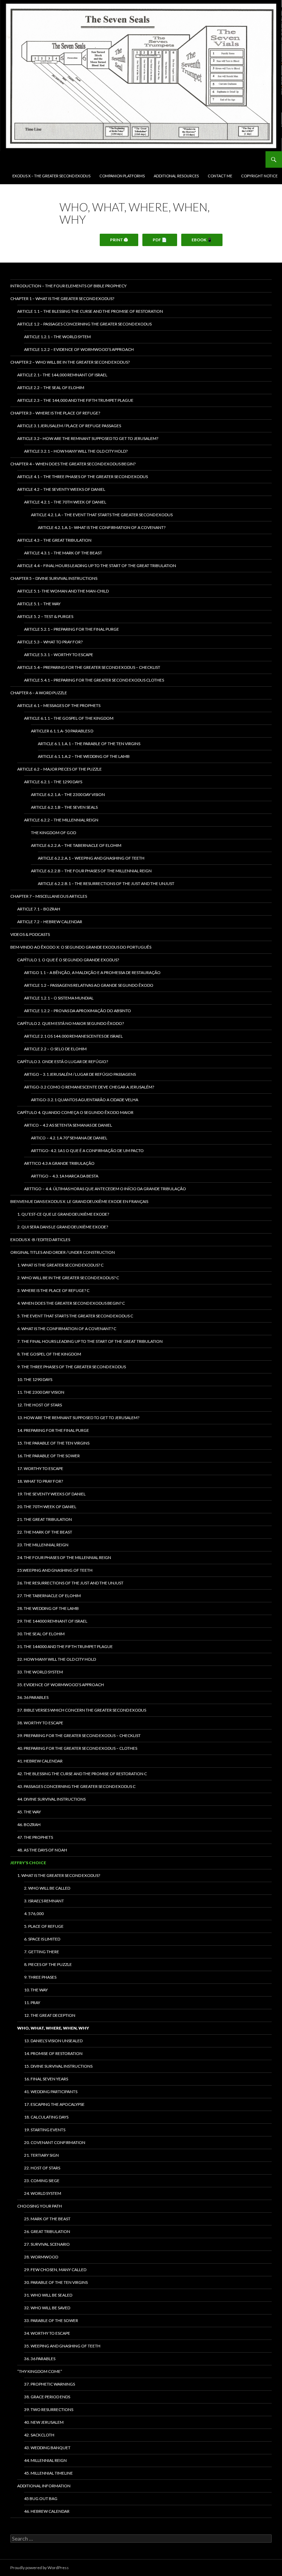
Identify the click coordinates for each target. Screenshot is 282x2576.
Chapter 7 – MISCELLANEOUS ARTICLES (49, 896)
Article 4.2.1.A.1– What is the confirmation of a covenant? (102, 527)
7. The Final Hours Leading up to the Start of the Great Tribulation (90, 1341)
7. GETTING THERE (42, 1952)
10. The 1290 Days (35, 1379)
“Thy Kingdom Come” (40, 2371)
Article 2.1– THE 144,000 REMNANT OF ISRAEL (62, 375)
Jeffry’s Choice (28, 1863)
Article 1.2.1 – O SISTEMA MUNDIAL (59, 998)
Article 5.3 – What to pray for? (50, 642)
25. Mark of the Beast (47, 2219)
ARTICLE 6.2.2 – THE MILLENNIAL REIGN (61, 820)
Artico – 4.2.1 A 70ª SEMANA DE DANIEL (69, 1138)
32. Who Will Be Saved (47, 2308)
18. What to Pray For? (40, 1481)
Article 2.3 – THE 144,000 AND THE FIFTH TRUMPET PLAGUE (75, 400)
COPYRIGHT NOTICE (259, 176)
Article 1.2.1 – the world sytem (57, 337)
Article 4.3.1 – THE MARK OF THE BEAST (63, 553)
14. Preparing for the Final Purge (53, 1430)
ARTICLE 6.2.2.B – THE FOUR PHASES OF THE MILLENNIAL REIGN (91, 871)
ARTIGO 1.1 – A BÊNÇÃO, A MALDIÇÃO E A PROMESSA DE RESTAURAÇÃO (92, 972)
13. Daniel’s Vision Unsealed (53, 2041)
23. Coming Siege (42, 2181)
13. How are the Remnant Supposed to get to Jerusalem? (78, 1418)
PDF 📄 (160, 240)
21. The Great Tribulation (45, 1519)
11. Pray (32, 2003)
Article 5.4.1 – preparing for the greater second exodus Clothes (94, 680)
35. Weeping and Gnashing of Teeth (62, 2346)
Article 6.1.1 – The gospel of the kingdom (69, 718)
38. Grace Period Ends (47, 2397)
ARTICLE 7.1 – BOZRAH (39, 909)
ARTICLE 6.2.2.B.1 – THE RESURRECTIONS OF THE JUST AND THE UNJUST (106, 883)
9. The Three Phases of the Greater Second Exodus (72, 1367)
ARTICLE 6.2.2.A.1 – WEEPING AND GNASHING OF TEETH (91, 858)
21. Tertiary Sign (41, 2155)
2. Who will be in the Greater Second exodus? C (68, 1278)
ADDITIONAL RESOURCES (176, 176)
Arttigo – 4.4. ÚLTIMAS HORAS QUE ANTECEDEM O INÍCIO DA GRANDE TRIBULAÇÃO (105, 1189)
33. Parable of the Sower (51, 2320)
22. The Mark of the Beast (45, 1532)
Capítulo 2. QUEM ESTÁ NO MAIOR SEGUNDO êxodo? (70, 1023)
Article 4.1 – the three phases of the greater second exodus (83, 477)
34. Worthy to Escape (47, 2333)
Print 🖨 (119, 240)
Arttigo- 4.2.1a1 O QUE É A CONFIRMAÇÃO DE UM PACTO (87, 1151)
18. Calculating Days (46, 2117)
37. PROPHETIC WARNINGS (50, 2384)
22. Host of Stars (42, 2168)
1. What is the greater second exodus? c (60, 1265)
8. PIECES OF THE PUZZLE (48, 1964)
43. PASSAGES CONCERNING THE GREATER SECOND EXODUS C (76, 1786)
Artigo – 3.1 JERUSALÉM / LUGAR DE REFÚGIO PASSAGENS (80, 1074)
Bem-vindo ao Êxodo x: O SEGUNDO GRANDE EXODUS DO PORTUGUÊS (81, 947)
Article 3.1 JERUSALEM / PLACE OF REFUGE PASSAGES (69, 426)
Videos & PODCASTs (30, 934)
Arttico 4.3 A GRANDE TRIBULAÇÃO (59, 1163)
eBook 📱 (202, 240)
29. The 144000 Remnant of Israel (52, 1621)
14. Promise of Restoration (53, 2053)
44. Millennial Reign (45, 2460)
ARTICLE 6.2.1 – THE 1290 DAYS (53, 782)
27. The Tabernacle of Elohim (49, 1596)
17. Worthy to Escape (40, 1468)
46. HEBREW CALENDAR (47, 2511)
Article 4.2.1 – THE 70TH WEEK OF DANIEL (65, 502)
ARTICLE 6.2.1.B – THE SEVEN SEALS (64, 807)
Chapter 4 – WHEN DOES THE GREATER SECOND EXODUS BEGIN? (73, 464)
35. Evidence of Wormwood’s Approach (61, 1685)
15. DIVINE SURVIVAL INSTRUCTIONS (58, 2066)
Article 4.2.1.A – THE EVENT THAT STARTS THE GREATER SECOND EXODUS (102, 515)
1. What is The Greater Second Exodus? (59, 1875)
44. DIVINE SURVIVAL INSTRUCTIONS (51, 1799)
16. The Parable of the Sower (48, 1456)
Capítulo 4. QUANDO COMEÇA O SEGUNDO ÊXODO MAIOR (75, 1112)
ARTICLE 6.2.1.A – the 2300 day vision (68, 794)
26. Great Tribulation (47, 2231)
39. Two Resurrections (49, 2409)
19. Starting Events (45, 2130)
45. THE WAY (29, 1812)
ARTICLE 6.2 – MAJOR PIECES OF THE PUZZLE (59, 769)
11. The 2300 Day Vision (41, 1392)
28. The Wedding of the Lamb (48, 1608)
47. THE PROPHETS (35, 1837)
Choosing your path (40, 2206)
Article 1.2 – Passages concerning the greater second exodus (84, 324)
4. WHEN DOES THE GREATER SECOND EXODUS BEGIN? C (71, 1303)
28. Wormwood (41, 2257)
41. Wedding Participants (51, 2092)
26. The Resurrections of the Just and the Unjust (70, 1583)
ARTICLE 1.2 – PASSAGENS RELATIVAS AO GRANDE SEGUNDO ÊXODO (89, 985)
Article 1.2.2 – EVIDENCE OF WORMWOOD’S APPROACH (79, 349)
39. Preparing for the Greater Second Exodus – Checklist (79, 1735)
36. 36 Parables (33, 1697)
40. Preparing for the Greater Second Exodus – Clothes (77, 1748)
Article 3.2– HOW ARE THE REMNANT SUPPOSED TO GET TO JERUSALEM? (88, 438)
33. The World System (40, 1672)
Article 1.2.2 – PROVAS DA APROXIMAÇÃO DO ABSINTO (78, 1011)
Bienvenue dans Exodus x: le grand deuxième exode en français (79, 1201)
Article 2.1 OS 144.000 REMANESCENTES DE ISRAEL (73, 1036)
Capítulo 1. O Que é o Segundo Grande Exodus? (68, 960)
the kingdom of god (53, 833)
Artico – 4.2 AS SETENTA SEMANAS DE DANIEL (68, 1125)
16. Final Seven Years (46, 2079)
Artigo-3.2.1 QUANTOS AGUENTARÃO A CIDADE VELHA (85, 1100)
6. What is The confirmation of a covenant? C (67, 1329)
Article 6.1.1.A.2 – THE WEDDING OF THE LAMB (84, 756)
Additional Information (44, 2486)
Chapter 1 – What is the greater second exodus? (62, 298)
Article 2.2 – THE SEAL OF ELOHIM (51, 388)
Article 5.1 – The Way (39, 604)
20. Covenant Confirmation (55, 2142)
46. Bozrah (29, 1825)
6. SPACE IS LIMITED (42, 1939)
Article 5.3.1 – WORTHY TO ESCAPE (59, 655)
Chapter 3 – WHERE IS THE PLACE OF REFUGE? (55, 413)
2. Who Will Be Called (47, 1888)
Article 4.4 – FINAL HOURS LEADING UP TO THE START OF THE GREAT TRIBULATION (97, 566)
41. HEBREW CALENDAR (40, 1761)
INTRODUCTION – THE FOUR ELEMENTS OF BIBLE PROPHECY (68, 286)
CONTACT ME (220, 176)
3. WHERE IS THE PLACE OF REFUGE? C (53, 1290)
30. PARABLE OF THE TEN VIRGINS (56, 2282)
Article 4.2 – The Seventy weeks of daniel (61, 489)
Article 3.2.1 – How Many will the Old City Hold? (76, 451)
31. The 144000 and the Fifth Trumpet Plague (65, 1646)
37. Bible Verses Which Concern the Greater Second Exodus (82, 1710)
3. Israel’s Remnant (44, 1901)
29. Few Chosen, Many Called (55, 2270)
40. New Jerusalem (44, 2422)
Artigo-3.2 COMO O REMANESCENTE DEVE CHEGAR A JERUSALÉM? (89, 1087)
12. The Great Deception (50, 2015)
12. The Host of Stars (40, 1405)
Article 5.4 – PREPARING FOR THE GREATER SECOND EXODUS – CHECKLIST (89, 667)
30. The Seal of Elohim (41, 1634)
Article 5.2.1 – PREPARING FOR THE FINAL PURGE (72, 629)
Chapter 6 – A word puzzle (39, 693)
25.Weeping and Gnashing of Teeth (55, 1570)
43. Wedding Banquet (47, 2448)
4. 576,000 (34, 1914)
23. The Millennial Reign (43, 1545)
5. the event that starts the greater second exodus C (75, 1316)
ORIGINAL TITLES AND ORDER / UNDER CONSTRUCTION (63, 1252)
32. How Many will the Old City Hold (57, 1659)
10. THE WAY (36, 1990)
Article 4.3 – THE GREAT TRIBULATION (54, 540)
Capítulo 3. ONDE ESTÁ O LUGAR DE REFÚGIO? (63, 1062)
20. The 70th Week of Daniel (47, 1507)
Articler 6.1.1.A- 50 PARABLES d (62, 731)
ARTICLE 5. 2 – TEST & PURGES (45, 616)
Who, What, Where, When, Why (53, 2028)
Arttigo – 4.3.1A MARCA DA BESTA (65, 1176)
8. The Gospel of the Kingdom (49, 1354)
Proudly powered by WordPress (40, 2568)
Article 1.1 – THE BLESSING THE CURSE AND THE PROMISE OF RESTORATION (90, 311)
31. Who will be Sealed (48, 2295)
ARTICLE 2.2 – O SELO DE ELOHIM (55, 1049)
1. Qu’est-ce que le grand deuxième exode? (63, 1214)
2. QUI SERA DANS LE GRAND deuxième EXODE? (63, 1227)
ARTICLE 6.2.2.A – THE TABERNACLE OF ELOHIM (76, 845)
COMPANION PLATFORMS (122, 176)
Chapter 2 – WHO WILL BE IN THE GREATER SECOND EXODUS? (70, 362)
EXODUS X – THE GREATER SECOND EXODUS (51, 176)
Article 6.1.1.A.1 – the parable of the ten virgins (89, 744)
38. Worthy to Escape (40, 1723)
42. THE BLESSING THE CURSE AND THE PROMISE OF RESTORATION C (82, 1774)
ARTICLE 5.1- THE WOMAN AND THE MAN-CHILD (63, 591)
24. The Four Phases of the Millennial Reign (64, 1557)
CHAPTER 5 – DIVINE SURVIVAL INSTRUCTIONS (54, 578)
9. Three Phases (40, 1977)
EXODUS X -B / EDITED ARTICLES (40, 1240)
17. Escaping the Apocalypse (54, 2104)
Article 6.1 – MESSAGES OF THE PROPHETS (59, 705)
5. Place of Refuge (44, 1926)
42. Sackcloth (39, 2435)
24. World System (43, 2193)
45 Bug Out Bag (41, 2498)
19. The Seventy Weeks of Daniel (51, 1494)
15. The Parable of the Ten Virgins (53, 1443)
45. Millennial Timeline (48, 2473)
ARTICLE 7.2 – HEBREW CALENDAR (50, 922)
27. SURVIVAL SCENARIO (47, 2244)
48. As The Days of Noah (42, 1850)
